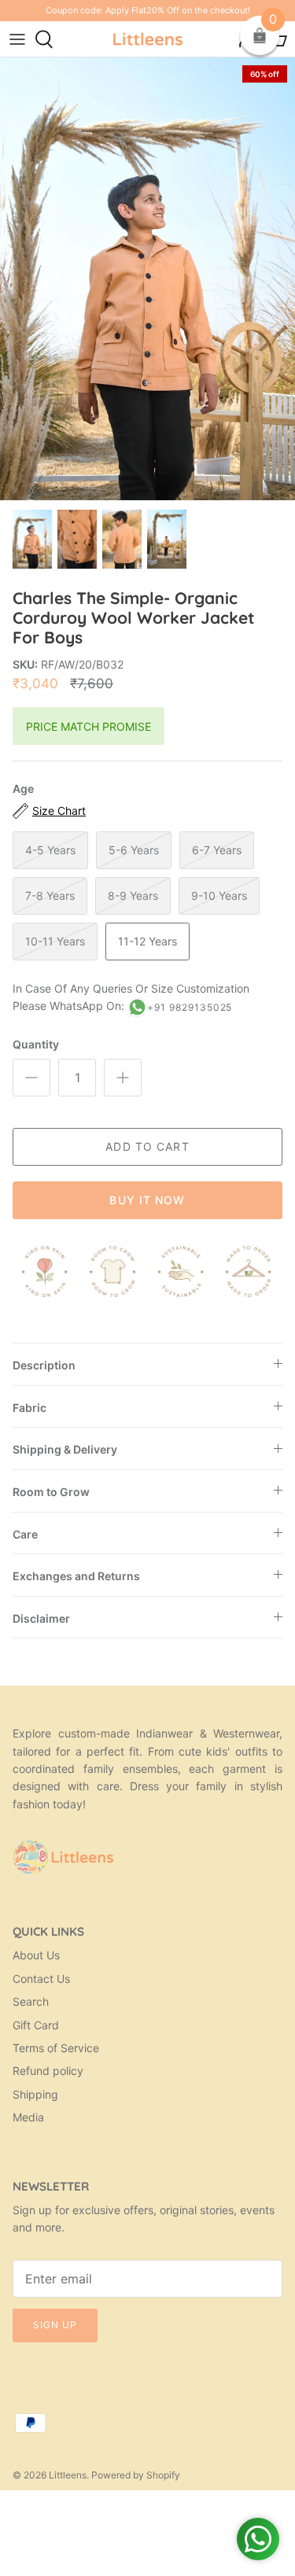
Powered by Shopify (136, 2475)
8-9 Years (133, 896)
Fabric (29, 1408)
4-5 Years (50, 850)
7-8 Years (50, 896)
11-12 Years (147, 941)
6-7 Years (217, 850)
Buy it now (147, 1200)
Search (31, 2001)
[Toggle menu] (17, 39)
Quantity (36, 1044)
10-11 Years (55, 941)
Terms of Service (56, 2048)
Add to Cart (147, 1146)
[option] (147, 279)
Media (28, 2117)
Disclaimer (41, 1618)
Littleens (68, 2475)
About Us (36, 1955)
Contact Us (41, 1979)
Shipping (35, 2094)
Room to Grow (51, 1492)
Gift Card (36, 2025)
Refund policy (48, 2071)
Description (44, 1365)
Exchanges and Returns (76, 1576)
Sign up (55, 2325)
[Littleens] (148, 39)
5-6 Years (134, 850)
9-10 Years (219, 896)
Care (25, 1534)
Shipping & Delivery (65, 1449)
